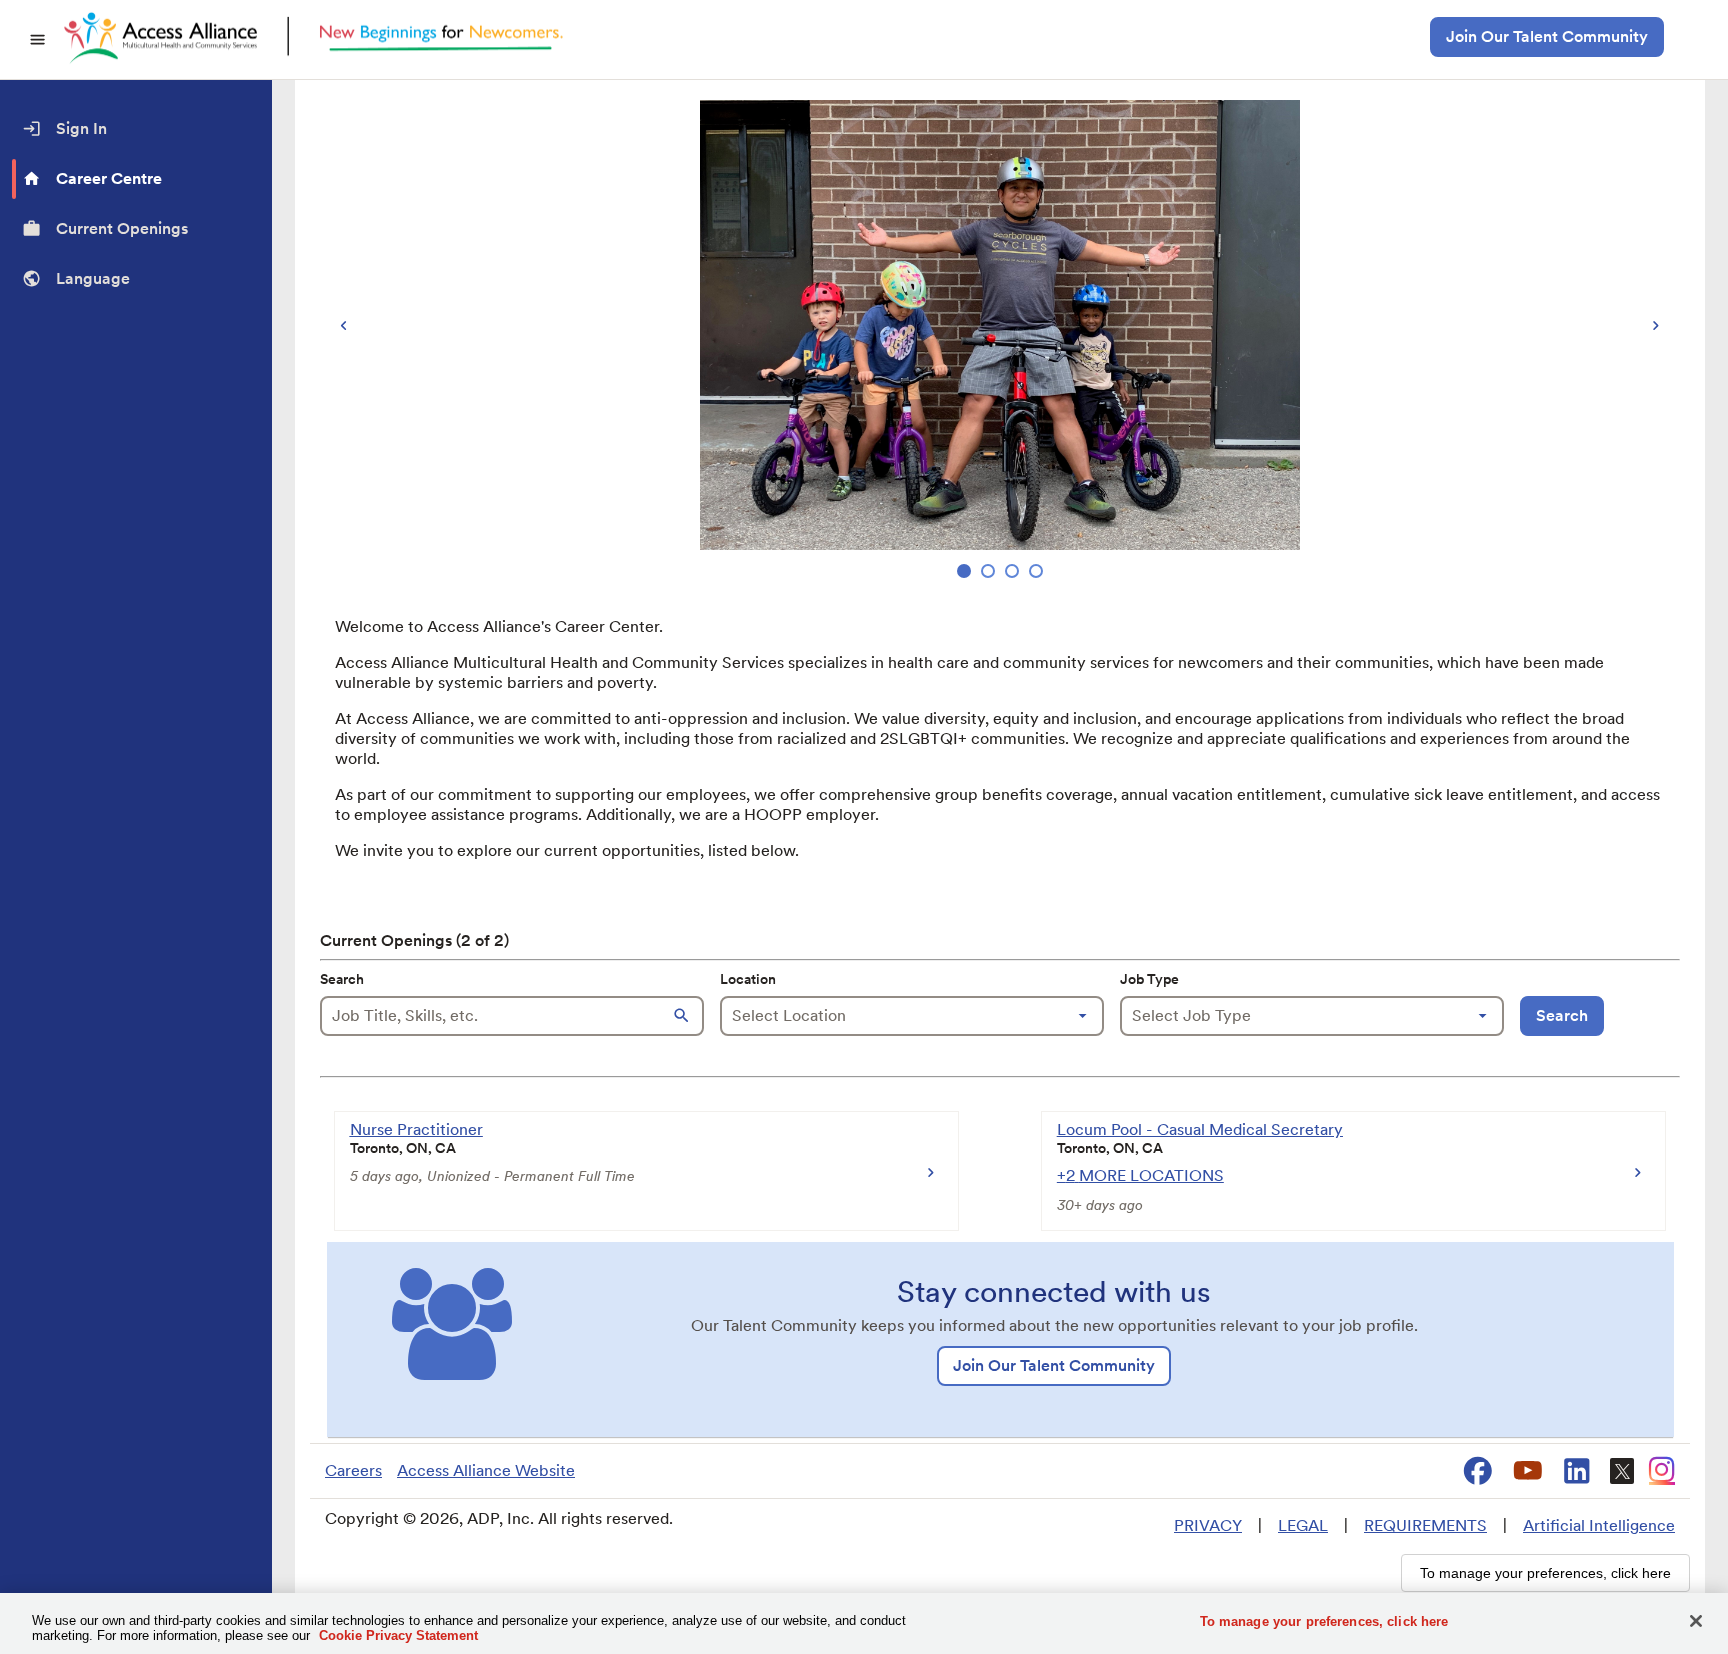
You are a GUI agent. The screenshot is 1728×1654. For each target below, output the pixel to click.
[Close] (1696, 1621)
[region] (1000, 341)
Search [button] (1562, 1015)
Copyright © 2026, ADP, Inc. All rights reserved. (499, 1518)
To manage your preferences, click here (1324, 1621)
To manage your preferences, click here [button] (1545, 1573)
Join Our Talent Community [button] (1547, 36)
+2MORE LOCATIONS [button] (1140, 1175)
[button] (684, 1016)
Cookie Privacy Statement (398, 1635)
